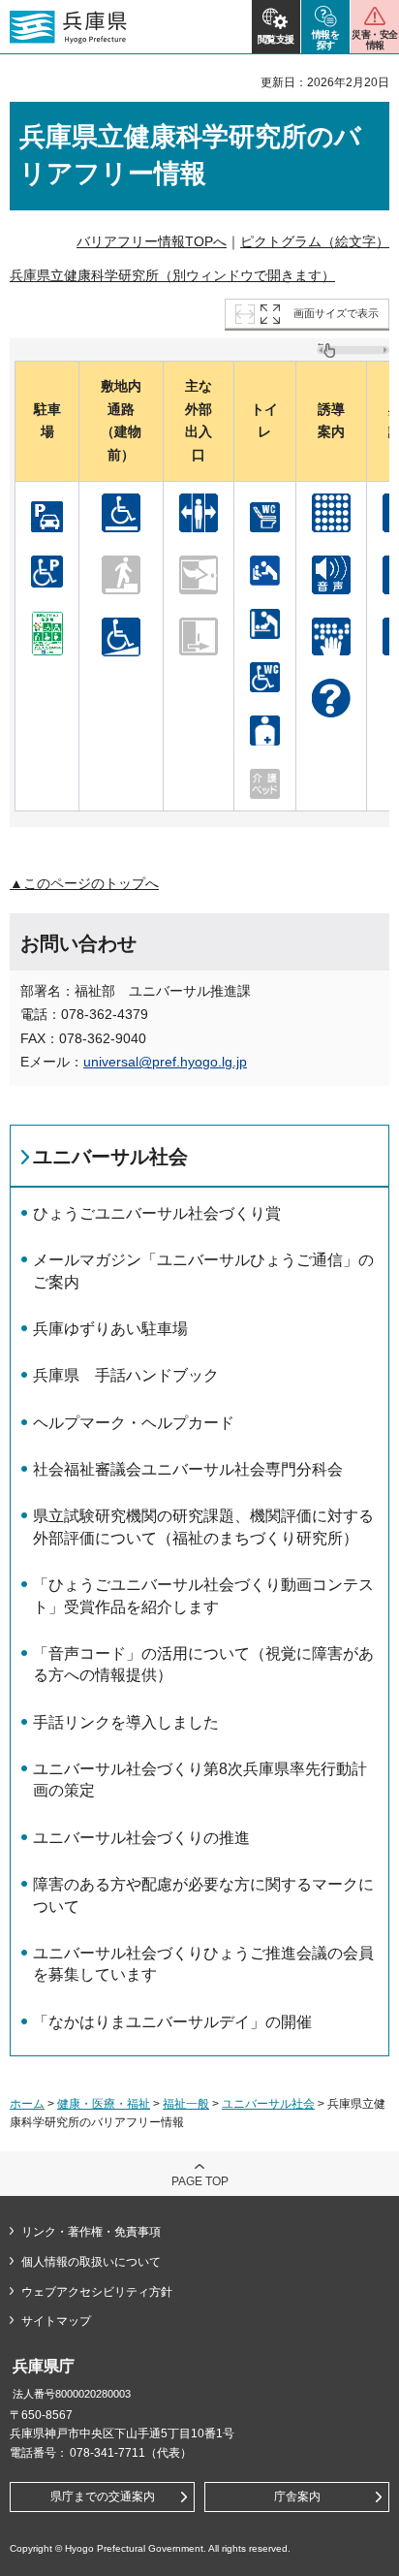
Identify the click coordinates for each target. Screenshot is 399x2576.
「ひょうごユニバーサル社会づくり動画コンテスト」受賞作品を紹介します (203, 1595)
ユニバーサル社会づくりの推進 (141, 1838)
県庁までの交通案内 (103, 2496)
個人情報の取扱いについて (91, 2262)
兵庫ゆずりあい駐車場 (110, 1329)
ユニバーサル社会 (110, 1157)
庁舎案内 (297, 2496)
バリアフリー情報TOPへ (152, 241)
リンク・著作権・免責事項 (91, 2232)
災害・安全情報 (374, 40)
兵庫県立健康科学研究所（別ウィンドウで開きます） (172, 275)
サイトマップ (56, 2321)
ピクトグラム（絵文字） (315, 241)
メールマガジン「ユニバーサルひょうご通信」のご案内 (203, 1271)
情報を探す (326, 40)
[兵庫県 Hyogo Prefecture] (68, 27)
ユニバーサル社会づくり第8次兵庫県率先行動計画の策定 (200, 1780)
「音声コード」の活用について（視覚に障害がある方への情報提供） (203, 1664)
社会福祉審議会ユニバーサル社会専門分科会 (188, 1469)
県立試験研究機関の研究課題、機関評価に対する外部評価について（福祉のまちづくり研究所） (203, 1527)
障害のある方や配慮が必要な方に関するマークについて (203, 1895)
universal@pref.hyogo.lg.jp (165, 1062)
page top (200, 2181)
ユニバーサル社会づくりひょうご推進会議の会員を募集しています (203, 1964)
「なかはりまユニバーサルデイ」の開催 (172, 2022)
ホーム (27, 2104)
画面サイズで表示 (336, 313)
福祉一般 (186, 2104)
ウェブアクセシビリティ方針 (97, 2292)
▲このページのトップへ (84, 883)
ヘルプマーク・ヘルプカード (134, 1423)
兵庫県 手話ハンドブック (126, 1375)
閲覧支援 (276, 39)
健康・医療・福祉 (104, 2104)
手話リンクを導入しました (126, 1722)
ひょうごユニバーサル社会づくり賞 (157, 1213)
